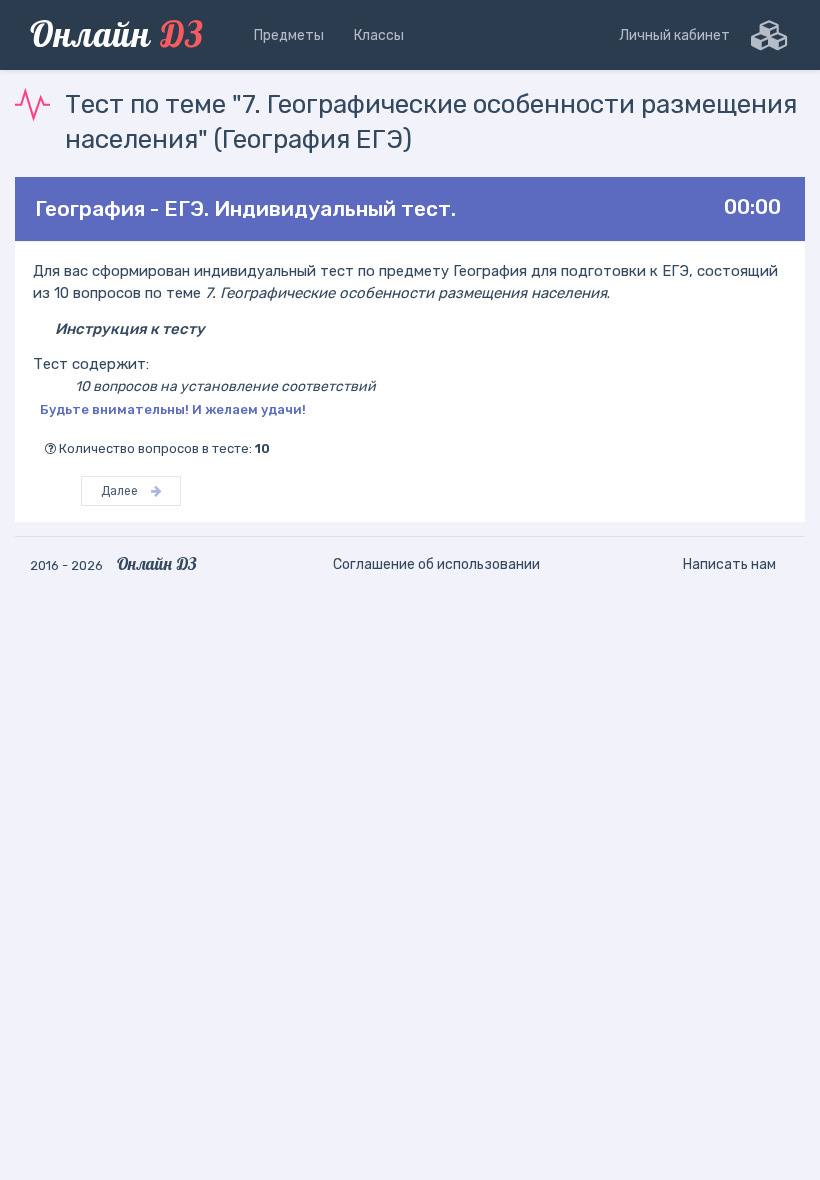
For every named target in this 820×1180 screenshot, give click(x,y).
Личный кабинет (674, 35)
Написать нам (729, 564)
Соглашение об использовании (436, 564)
